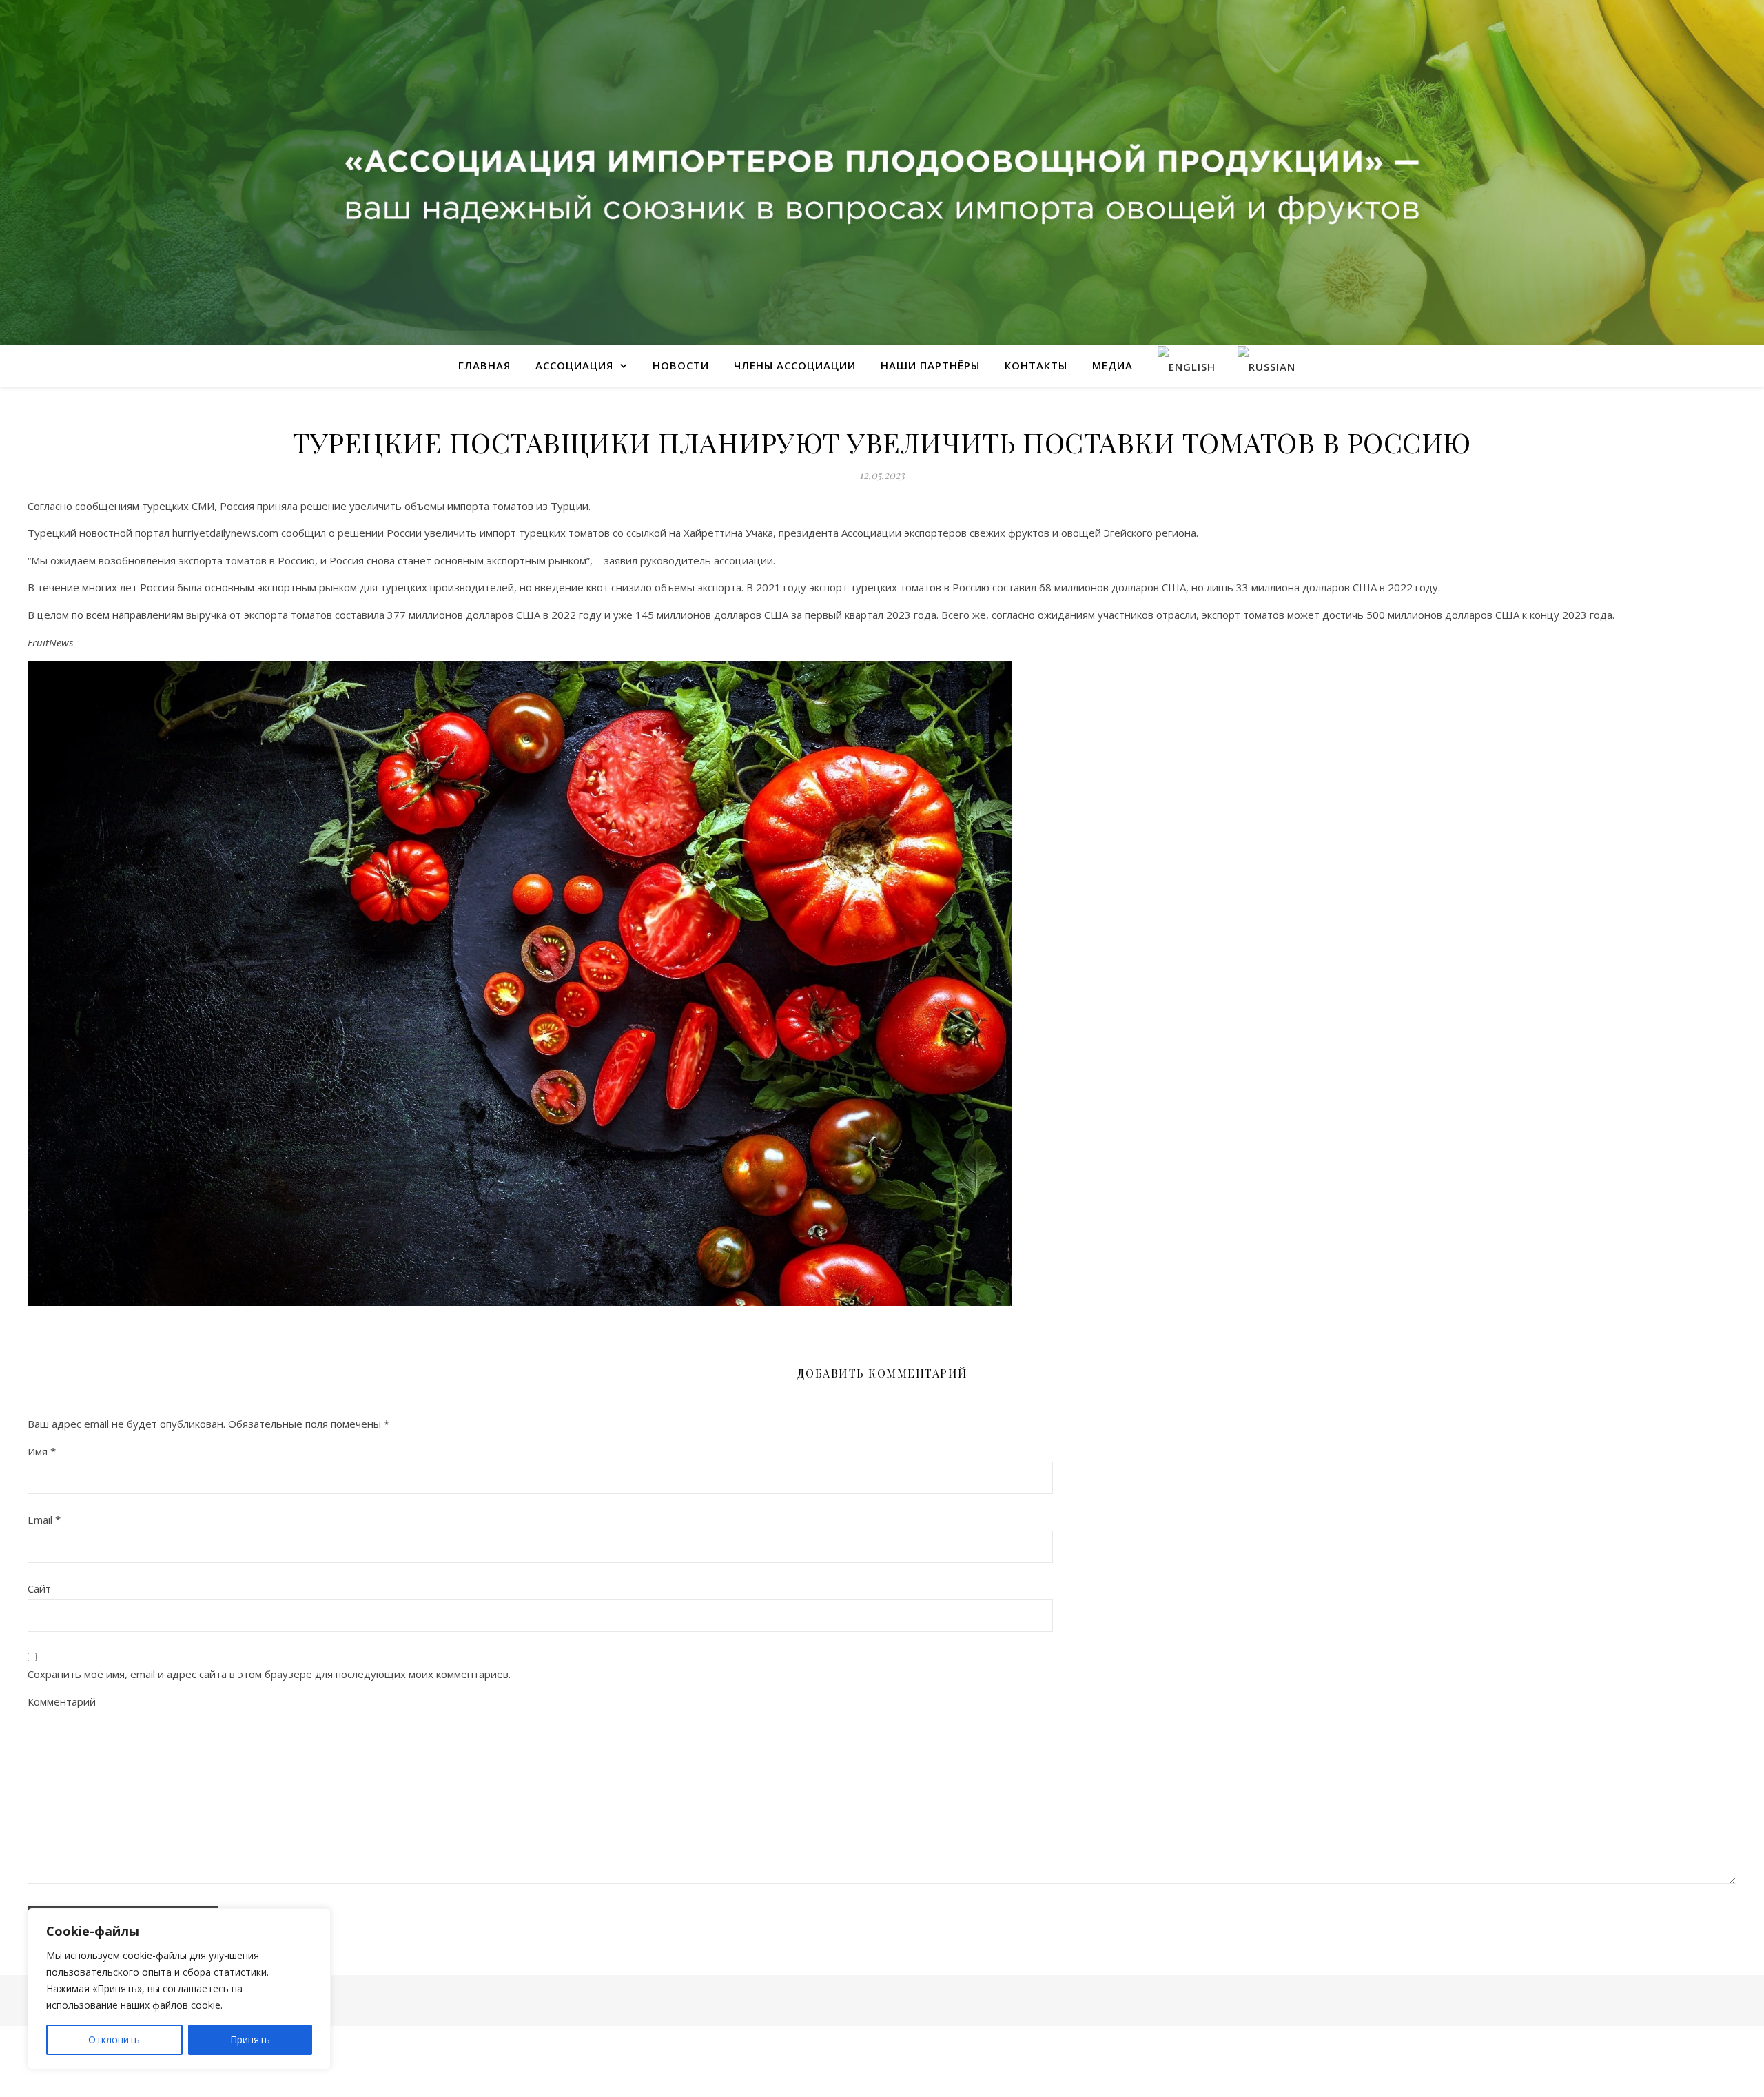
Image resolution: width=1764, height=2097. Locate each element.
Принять (250, 2039)
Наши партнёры (930, 365)
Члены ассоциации (795, 365)
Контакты (1036, 365)
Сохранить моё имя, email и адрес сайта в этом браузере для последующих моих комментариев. (269, 1674)
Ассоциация (574, 365)
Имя (42, 1451)
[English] (1187, 366)
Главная (484, 365)
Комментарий (62, 1701)
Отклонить (114, 2039)
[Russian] (1266, 366)
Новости (681, 365)
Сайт (39, 1588)
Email (44, 1520)
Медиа (1112, 365)
